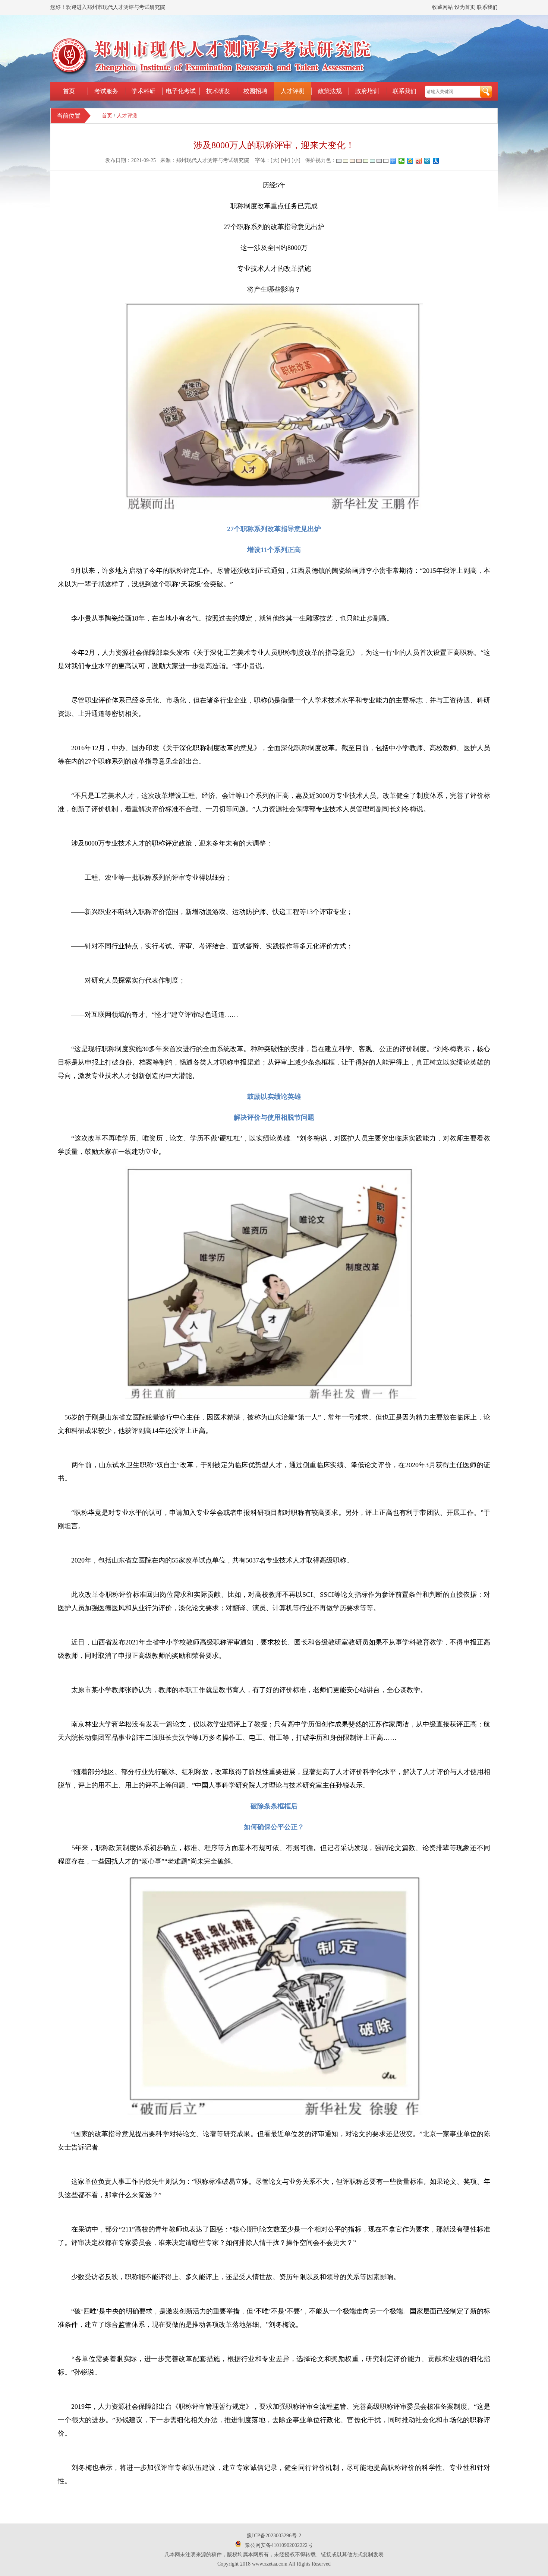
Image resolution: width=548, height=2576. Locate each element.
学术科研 (144, 91)
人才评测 (293, 91)
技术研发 (218, 91)
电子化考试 (181, 91)
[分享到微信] (402, 161)
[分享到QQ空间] (410, 161)
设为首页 (465, 7)
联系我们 (487, 7)
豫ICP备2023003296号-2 (274, 2536)
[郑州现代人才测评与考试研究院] (212, 75)
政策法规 (330, 91)
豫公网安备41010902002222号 (279, 2545)
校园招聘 (255, 91)
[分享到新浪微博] (419, 161)
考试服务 (106, 91)
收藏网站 (443, 7)
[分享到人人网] (436, 161)
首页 (69, 91)
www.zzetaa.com (270, 2564)
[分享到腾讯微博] (427, 161)
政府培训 (367, 91)
